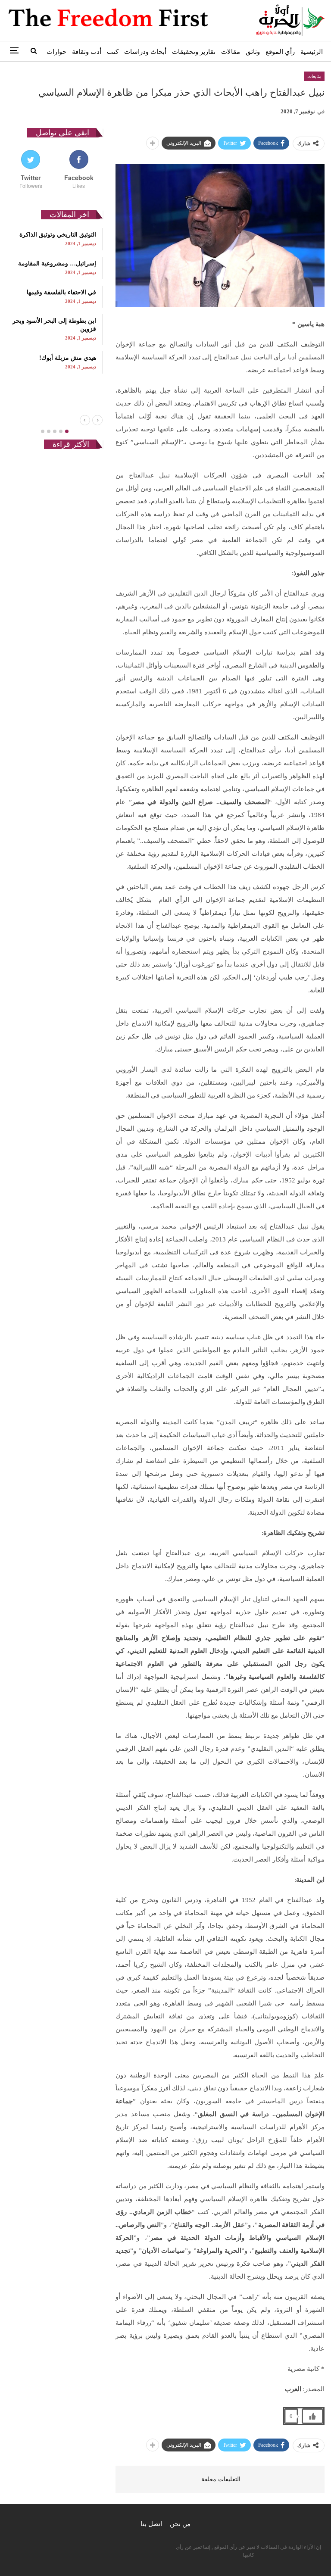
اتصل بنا (151, 2524)
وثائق (253, 52)
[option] (55, 301)
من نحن (180, 2524)
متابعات (314, 76)
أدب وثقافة (87, 52)
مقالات (231, 52)
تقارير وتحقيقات (194, 52)
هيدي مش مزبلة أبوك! (68, 358)
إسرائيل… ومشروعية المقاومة (57, 264)
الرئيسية (312, 52)
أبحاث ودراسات (145, 52)
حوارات (56, 52)
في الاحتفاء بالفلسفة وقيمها (61, 292)
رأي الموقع (280, 52)
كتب (113, 52)
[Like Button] (312, 2416)
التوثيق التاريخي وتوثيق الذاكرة (58, 235)
